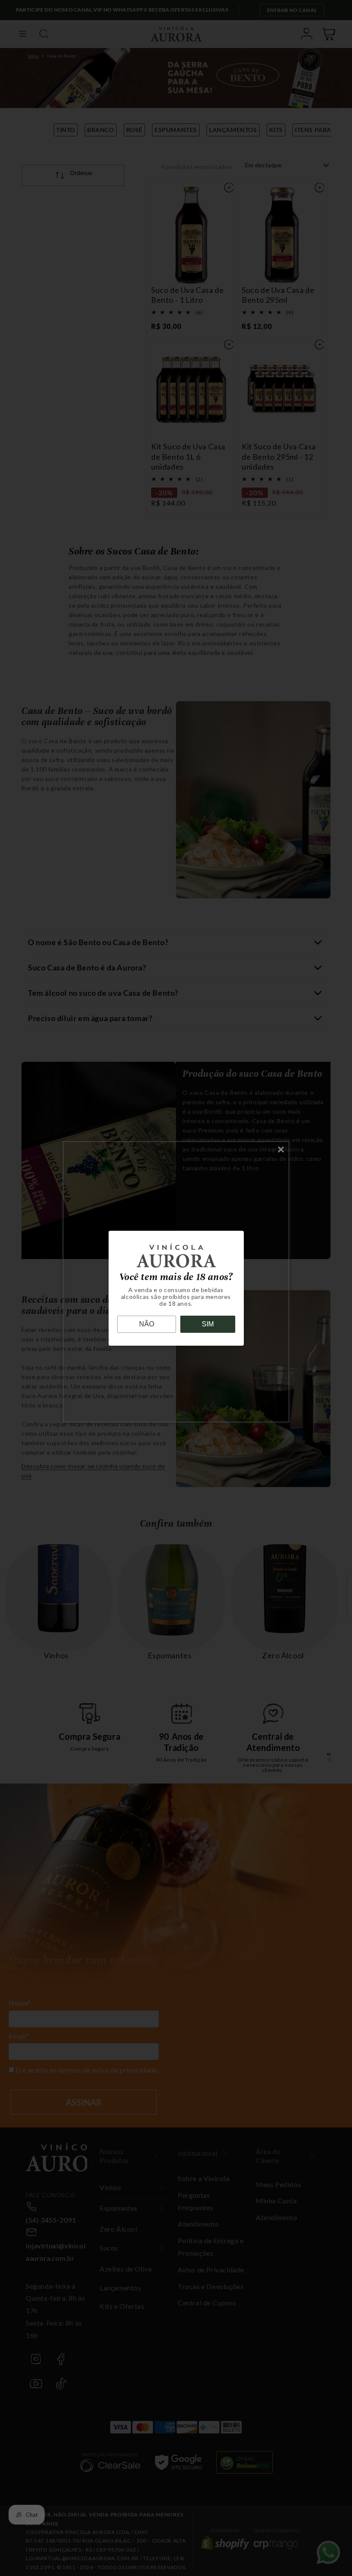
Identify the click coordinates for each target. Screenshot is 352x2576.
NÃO (147, 1324)
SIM (208, 1324)
